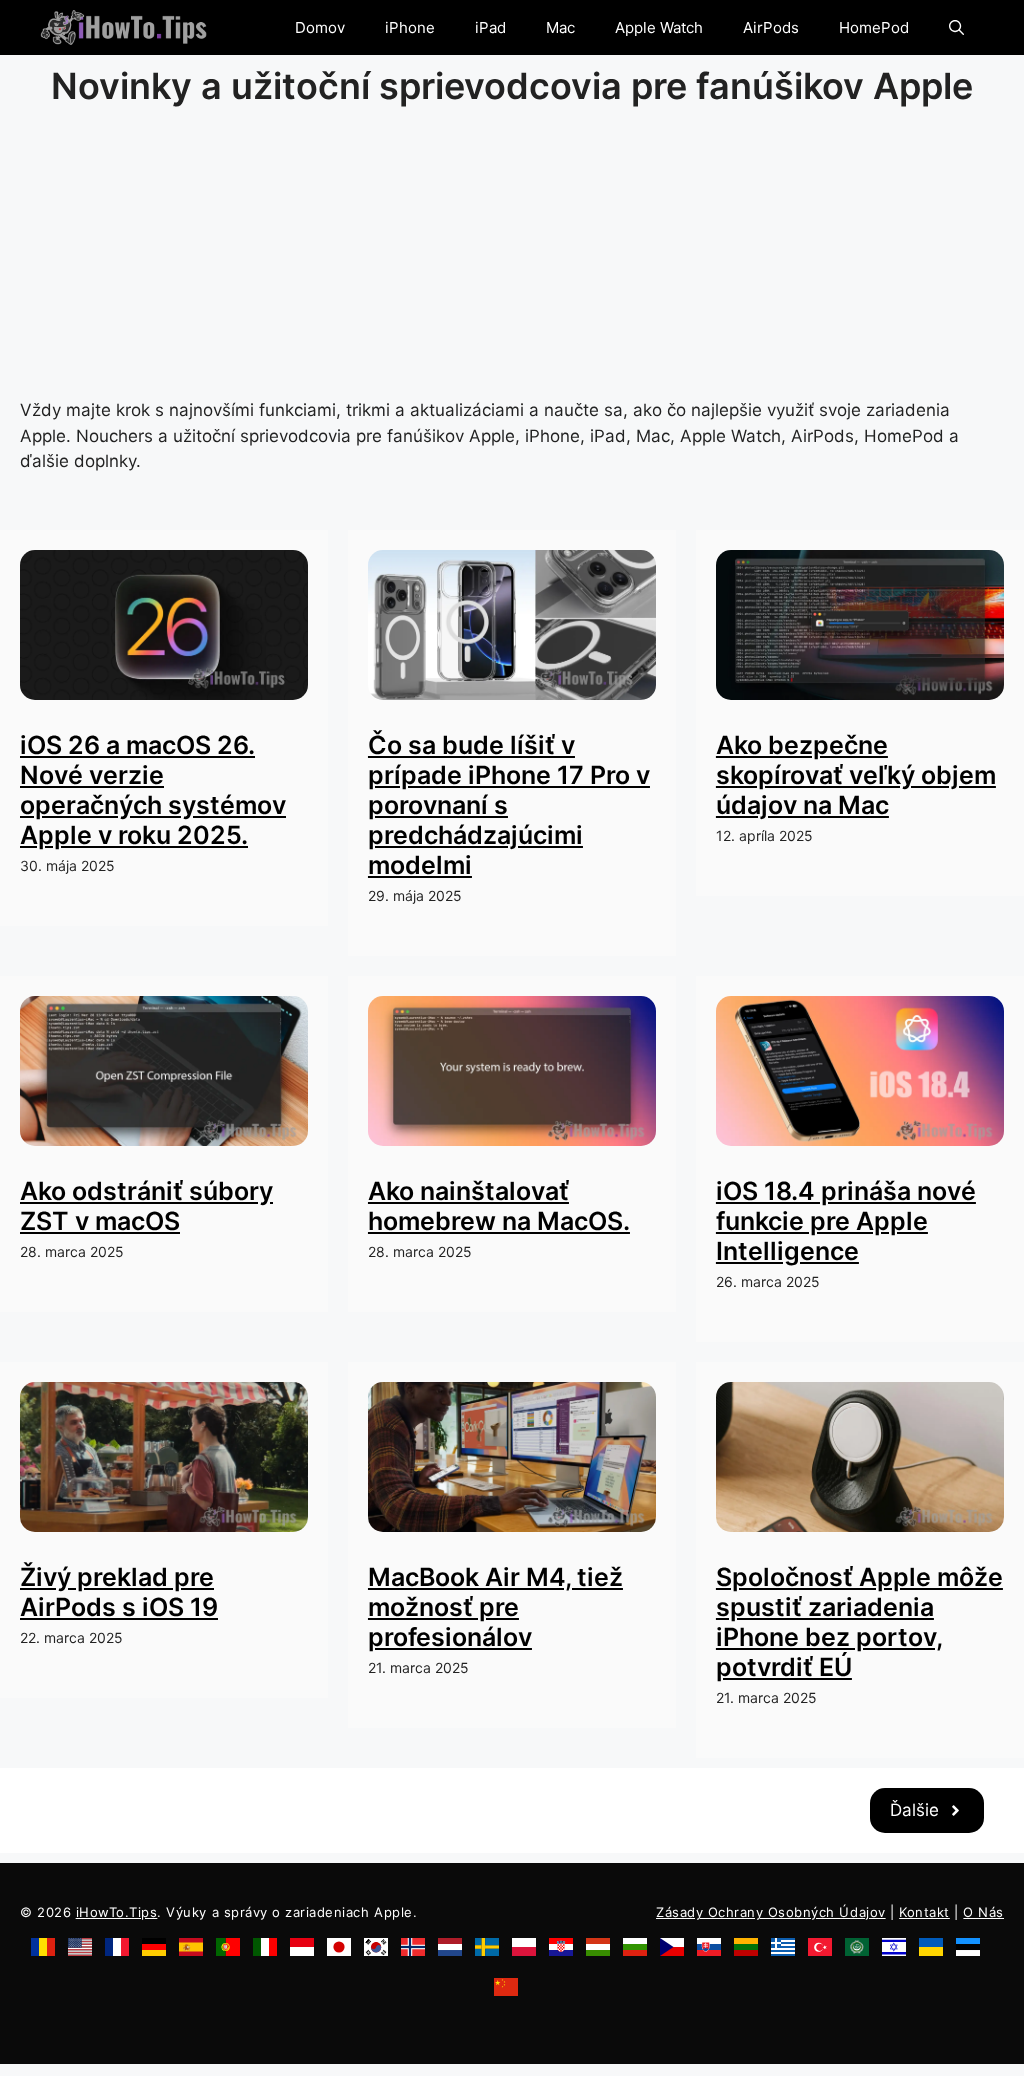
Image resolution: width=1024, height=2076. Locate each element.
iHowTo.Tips (117, 1912)
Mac (560, 27)
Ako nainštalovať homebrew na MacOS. (499, 1206)
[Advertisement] (512, 258)
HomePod (874, 27)
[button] (956, 27)
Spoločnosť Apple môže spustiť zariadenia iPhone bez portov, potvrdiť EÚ (859, 1622)
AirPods (771, 27)
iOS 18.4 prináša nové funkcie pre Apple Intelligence (846, 1221)
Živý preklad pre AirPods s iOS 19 (119, 1592)
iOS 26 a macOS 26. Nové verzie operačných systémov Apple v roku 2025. (153, 790)
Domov (320, 27)
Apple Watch (659, 27)
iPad (490, 27)
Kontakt (924, 1912)
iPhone (410, 27)
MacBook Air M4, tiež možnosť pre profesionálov (495, 1607)
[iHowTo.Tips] (123, 27)
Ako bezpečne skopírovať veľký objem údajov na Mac (856, 775)
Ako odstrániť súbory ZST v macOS (146, 1206)
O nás (983, 1912)
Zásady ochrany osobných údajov (771, 1912)
